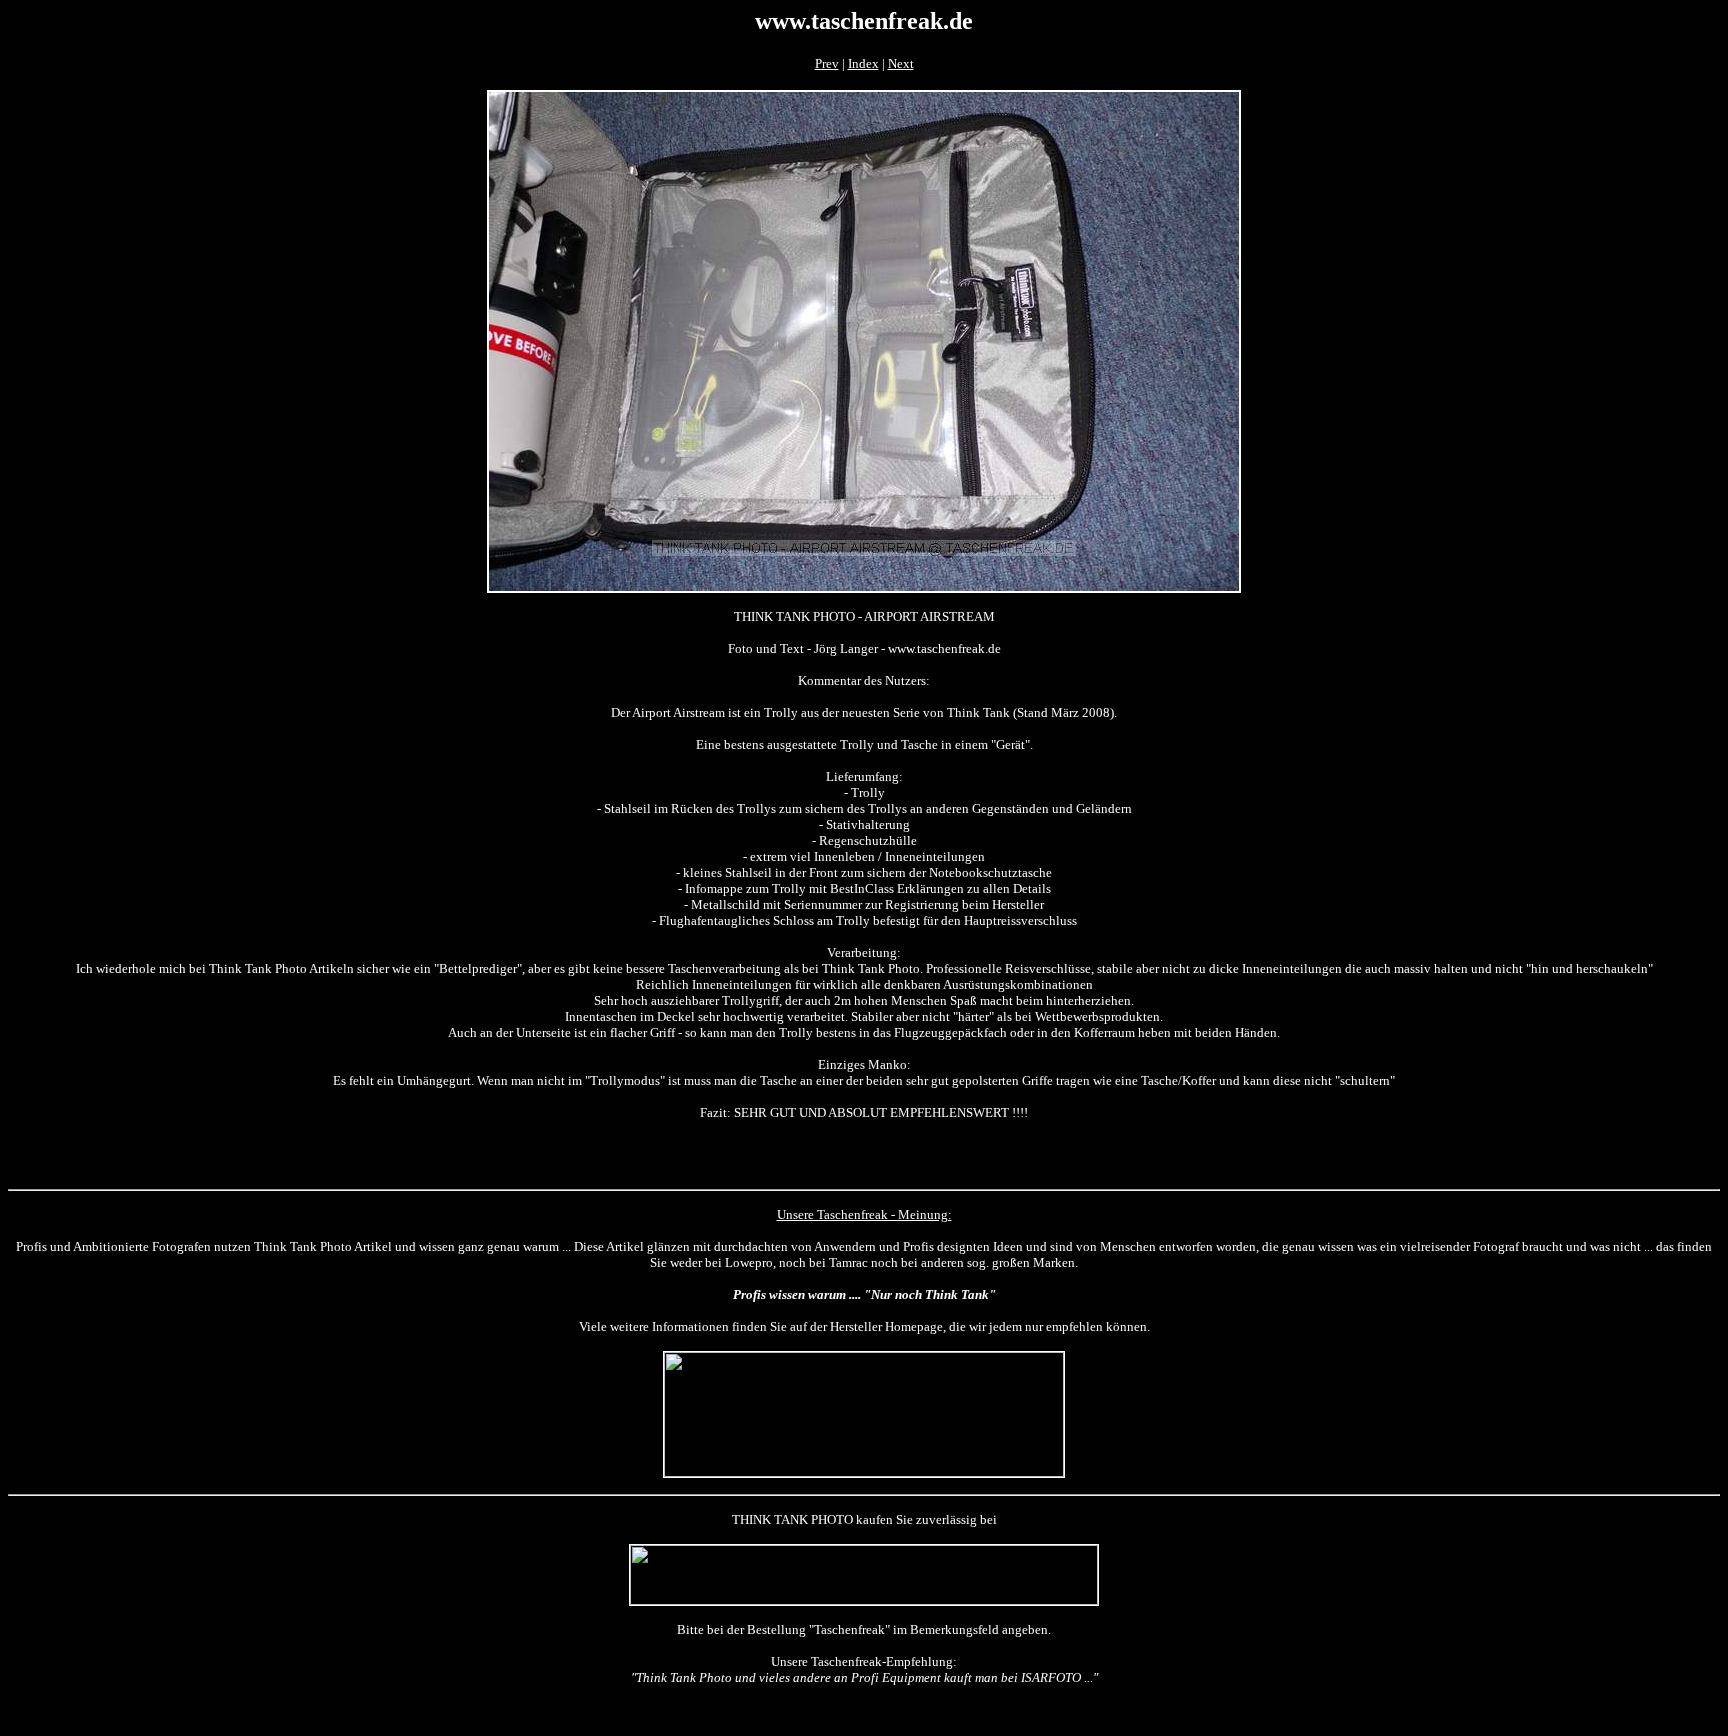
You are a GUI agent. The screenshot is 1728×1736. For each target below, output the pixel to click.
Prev (827, 63)
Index (863, 63)
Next (901, 63)
